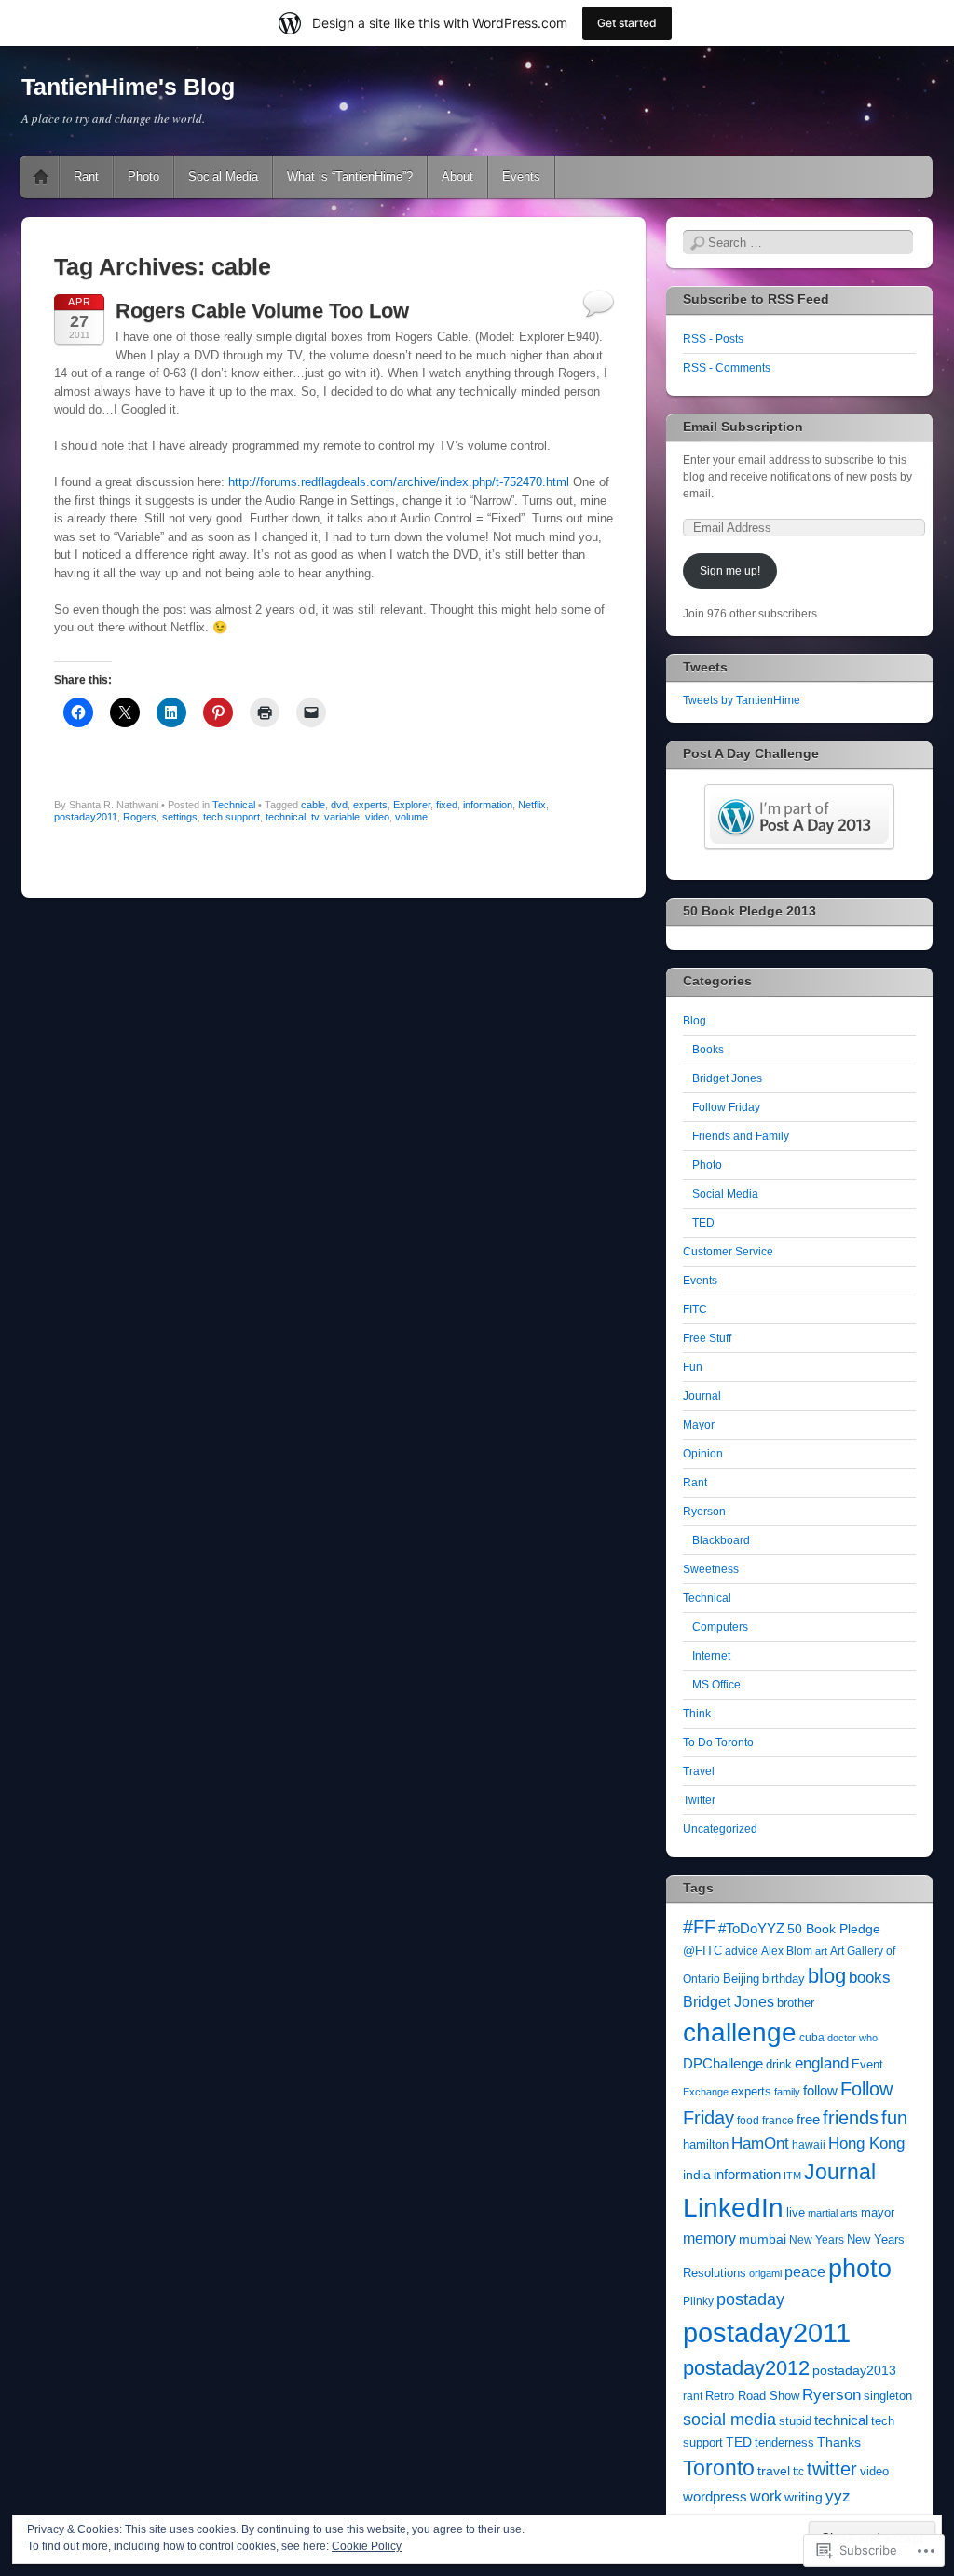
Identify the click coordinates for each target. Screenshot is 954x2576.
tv (315, 817)
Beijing (741, 1979)
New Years (817, 2239)
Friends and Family (741, 1136)
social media (729, 2420)
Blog (695, 1021)
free (808, 2119)
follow (820, 2090)
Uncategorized (720, 1829)
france (778, 2120)
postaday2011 (86, 817)
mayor (878, 2213)
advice (742, 1951)
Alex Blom (787, 1951)
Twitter (699, 1800)
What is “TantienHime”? (350, 176)
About (457, 176)
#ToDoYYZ (751, 1929)
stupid (795, 2421)
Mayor (699, 1425)
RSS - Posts (713, 339)
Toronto (719, 2468)
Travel (699, 1771)
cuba (812, 2037)
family (787, 2092)
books (870, 1978)
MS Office (716, 1685)
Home (41, 177)
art (821, 1951)
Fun (693, 1367)
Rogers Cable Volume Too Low (262, 311)
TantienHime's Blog (128, 87)
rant (693, 2396)
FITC (695, 1309)
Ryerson (704, 1512)
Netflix (532, 805)
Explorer (412, 805)
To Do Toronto (718, 1742)
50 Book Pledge (834, 1929)
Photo (143, 176)
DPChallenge (723, 2063)
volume (411, 817)
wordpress (715, 2497)
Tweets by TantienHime (742, 700)
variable (342, 817)
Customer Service (728, 1252)
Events (521, 176)
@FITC (702, 1951)
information (488, 805)
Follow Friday (726, 1107)
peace (805, 2272)
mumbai (763, 2239)
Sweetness (711, 1569)
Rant (86, 176)
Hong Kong (866, 2143)
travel (774, 2471)
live (796, 2213)
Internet (711, 1656)
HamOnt (760, 2143)
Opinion (703, 1454)
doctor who (852, 2038)
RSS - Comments (727, 368)
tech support (232, 817)
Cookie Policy (367, 2546)
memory (709, 2238)
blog (827, 1976)
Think (697, 1714)
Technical (234, 805)
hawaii (809, 2144)
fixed (447, 805)
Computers (720, 1627)
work (766, 2496)
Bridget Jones (727, 1078)
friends (851, 2118)
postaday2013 (854, 2370)
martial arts (833, 2213)
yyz (838, 2496)
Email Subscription (743, 427)
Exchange (706, 2092)
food (748, 2120)
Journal (702, 1396)
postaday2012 (746, 2368)
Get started (627, 23)
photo (860, 2269)
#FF (699, 1927)
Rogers (140, 817)
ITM (792, 2176)
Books (708, 1050)
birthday (784, 1979)
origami (765, 2273)
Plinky (698, 2301)
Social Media (223, 176)
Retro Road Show (752, 2396)
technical (286, 817)
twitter (832, 2469)
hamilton (706, 2144)
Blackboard (721, 1540)
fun (894, 2118)
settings (180, 817)
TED (703, 1223)
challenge (740, 2033)
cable (313, 805)
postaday (750, 2299)
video (377, 817)
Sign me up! (730, 571)
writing (804, 2497)
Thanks (839, 2442)
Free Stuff (707, 1338)
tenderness (784, 2443)
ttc (798, 2471)
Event (867, 2065)
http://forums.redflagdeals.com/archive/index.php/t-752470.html (399, 482)
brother (796, 2003)
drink (779, 2065)
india (697, 2175)
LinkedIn (733, 2208)
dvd (339, 805)
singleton (888, 2396)
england (822, 2063)
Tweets (705, 667)
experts (370, 805)
